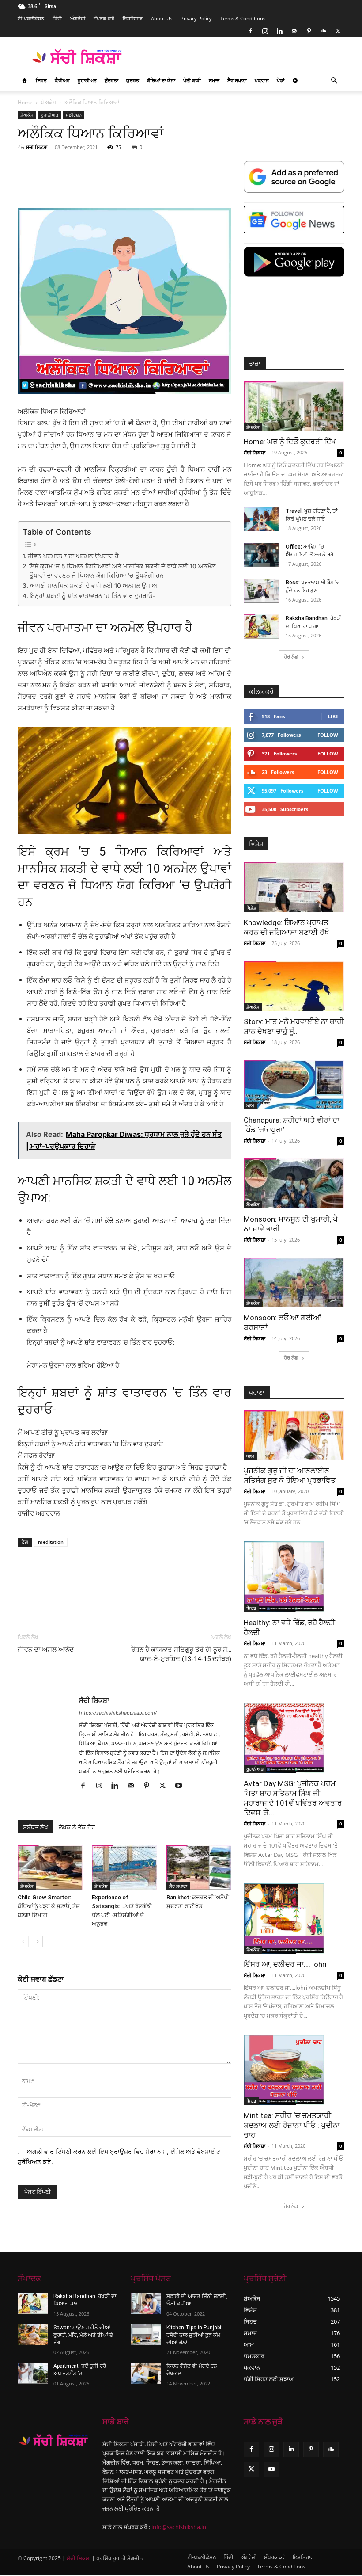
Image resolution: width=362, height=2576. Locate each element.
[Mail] (294, 31)
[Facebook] (250, 31)
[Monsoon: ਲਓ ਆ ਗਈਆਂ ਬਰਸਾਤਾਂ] (294, 1282)
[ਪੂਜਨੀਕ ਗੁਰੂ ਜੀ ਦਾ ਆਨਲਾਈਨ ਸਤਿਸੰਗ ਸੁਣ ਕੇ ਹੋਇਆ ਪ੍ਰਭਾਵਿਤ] (294, 1435)
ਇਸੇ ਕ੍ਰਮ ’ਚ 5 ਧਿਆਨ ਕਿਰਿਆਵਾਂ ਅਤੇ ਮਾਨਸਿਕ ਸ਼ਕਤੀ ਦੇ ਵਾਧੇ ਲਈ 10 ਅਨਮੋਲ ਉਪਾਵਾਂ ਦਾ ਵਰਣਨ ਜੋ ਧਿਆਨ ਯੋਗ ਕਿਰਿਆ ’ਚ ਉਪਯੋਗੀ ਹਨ (122, 571)
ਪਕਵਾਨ (262, 80)
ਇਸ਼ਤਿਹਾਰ (133, 18)
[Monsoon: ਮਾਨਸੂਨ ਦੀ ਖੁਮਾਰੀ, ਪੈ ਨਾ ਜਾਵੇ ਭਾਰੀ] (294, 1183)
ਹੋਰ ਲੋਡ (291, 657)
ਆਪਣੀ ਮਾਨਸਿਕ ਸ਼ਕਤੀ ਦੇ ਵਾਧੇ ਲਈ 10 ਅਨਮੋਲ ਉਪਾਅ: (94, 586)
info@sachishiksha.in (179, 2527)
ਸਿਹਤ (41, 80)
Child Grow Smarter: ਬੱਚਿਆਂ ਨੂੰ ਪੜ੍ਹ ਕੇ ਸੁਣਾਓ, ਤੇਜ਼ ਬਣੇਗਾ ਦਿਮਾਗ (49, 1906)
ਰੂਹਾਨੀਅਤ (87, 80)
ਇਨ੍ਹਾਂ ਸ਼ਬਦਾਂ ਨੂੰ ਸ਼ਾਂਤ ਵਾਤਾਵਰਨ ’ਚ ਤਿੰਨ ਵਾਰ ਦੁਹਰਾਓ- (92, 596)
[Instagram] (265, 31)
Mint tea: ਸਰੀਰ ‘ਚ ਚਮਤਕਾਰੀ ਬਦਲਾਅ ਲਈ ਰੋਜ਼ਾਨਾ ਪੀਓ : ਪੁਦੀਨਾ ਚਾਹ (292, 2125)
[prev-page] (23, 1942)
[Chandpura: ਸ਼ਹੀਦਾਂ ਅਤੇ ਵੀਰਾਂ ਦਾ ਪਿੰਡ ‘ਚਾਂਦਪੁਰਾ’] (294, 1085)
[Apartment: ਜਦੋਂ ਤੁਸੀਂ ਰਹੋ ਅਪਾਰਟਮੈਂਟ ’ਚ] (33, 2373)
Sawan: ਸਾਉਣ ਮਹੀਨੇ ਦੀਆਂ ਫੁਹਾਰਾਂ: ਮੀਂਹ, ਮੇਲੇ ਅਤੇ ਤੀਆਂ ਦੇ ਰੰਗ (83, 2335)
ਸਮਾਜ (214, 80)
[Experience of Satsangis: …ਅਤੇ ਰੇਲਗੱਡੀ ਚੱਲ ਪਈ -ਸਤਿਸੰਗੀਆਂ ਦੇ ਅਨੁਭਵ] (124, 1868)
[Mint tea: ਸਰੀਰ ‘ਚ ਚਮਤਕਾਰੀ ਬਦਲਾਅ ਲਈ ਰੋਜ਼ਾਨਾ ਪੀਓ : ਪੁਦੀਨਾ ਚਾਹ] (294, 2070)
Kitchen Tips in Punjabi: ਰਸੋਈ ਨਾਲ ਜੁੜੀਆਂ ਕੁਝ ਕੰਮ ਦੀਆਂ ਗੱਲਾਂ (194, 2335)
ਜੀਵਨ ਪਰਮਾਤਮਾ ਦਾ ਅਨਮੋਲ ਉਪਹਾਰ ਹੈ (73, 556)
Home (25, 102)
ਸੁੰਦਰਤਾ (111, 80)
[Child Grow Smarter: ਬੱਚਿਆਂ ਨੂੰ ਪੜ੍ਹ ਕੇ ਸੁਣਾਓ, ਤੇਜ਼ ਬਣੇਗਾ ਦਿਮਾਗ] (50, 1868)
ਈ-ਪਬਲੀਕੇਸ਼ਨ (31, 18)
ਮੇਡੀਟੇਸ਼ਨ (74, 115)
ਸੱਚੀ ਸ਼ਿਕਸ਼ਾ (37, 147)
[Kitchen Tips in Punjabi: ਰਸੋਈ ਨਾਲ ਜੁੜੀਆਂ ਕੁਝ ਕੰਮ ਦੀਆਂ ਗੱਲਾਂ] (146, 2335)
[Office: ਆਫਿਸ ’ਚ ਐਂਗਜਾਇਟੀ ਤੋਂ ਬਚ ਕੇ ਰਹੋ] (261, 555)
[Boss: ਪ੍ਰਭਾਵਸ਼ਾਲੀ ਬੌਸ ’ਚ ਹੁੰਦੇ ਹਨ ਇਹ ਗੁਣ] (261, 591)
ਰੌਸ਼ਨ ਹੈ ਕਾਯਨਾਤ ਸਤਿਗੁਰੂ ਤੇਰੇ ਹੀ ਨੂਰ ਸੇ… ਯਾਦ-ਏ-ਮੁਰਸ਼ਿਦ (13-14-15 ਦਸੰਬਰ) (181, 1654)
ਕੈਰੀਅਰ (62, 80)
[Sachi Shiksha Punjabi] (54, 2440)
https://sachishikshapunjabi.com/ (118, 1713)
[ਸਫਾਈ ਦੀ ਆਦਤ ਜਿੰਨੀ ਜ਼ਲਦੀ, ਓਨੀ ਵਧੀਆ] (146, 2303)
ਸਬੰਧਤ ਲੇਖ (36, 1827)
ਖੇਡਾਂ (281, 80)
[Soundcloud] (323, 31)
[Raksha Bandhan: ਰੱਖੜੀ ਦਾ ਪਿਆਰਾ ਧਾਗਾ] (261, 627)
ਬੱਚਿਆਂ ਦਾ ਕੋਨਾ (161, 80)
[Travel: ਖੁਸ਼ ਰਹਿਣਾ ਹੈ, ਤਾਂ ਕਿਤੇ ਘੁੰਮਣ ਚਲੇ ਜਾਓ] (261, 519)
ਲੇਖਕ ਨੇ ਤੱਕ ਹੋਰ (77, 1827)
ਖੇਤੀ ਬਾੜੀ (192, 80)
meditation (51, 1542)
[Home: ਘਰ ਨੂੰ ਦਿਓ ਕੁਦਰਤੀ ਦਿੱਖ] (294, 406)
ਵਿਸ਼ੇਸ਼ (251, 908)
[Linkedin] (279, 31)
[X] (338, 31)
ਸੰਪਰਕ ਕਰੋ (104, 18)
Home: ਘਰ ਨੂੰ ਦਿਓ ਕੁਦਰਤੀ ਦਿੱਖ (290, 442)
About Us (162, 18)
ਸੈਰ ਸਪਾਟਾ (237, 80)
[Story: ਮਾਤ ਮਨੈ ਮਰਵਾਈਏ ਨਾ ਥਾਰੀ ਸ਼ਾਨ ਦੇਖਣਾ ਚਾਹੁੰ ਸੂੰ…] (294, 986)
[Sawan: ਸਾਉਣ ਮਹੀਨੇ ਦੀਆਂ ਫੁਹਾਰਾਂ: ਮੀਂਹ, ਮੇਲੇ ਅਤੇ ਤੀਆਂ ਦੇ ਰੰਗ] (33, 2335)
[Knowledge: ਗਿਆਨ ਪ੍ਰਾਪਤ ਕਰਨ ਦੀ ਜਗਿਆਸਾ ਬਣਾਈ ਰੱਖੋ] (294, 887)
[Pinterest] (309, 31)
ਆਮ (250, 1105)
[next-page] (37, 1942)
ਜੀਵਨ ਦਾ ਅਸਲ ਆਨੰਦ (46, 1650)
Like (333, 716)
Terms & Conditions (243, 18)
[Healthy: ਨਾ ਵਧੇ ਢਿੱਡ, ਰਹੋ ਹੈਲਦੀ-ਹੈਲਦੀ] (294, 1577)
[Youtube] (182, 1786)
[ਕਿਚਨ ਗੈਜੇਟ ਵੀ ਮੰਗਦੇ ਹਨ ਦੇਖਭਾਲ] (146, 2373)
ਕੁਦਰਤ (133, 80)
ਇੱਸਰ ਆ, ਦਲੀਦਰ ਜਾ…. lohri (285, 1964)
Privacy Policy (196, 18)
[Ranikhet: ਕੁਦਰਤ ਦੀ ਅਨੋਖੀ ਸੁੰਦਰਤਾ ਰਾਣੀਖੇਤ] (199, 1868)
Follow (328, 735)
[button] (334, 81)
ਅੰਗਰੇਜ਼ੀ (78, 18)
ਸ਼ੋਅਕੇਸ (49, 102)
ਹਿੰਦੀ (57, 18)
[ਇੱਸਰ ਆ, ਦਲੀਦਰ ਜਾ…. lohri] (294, 1918)
